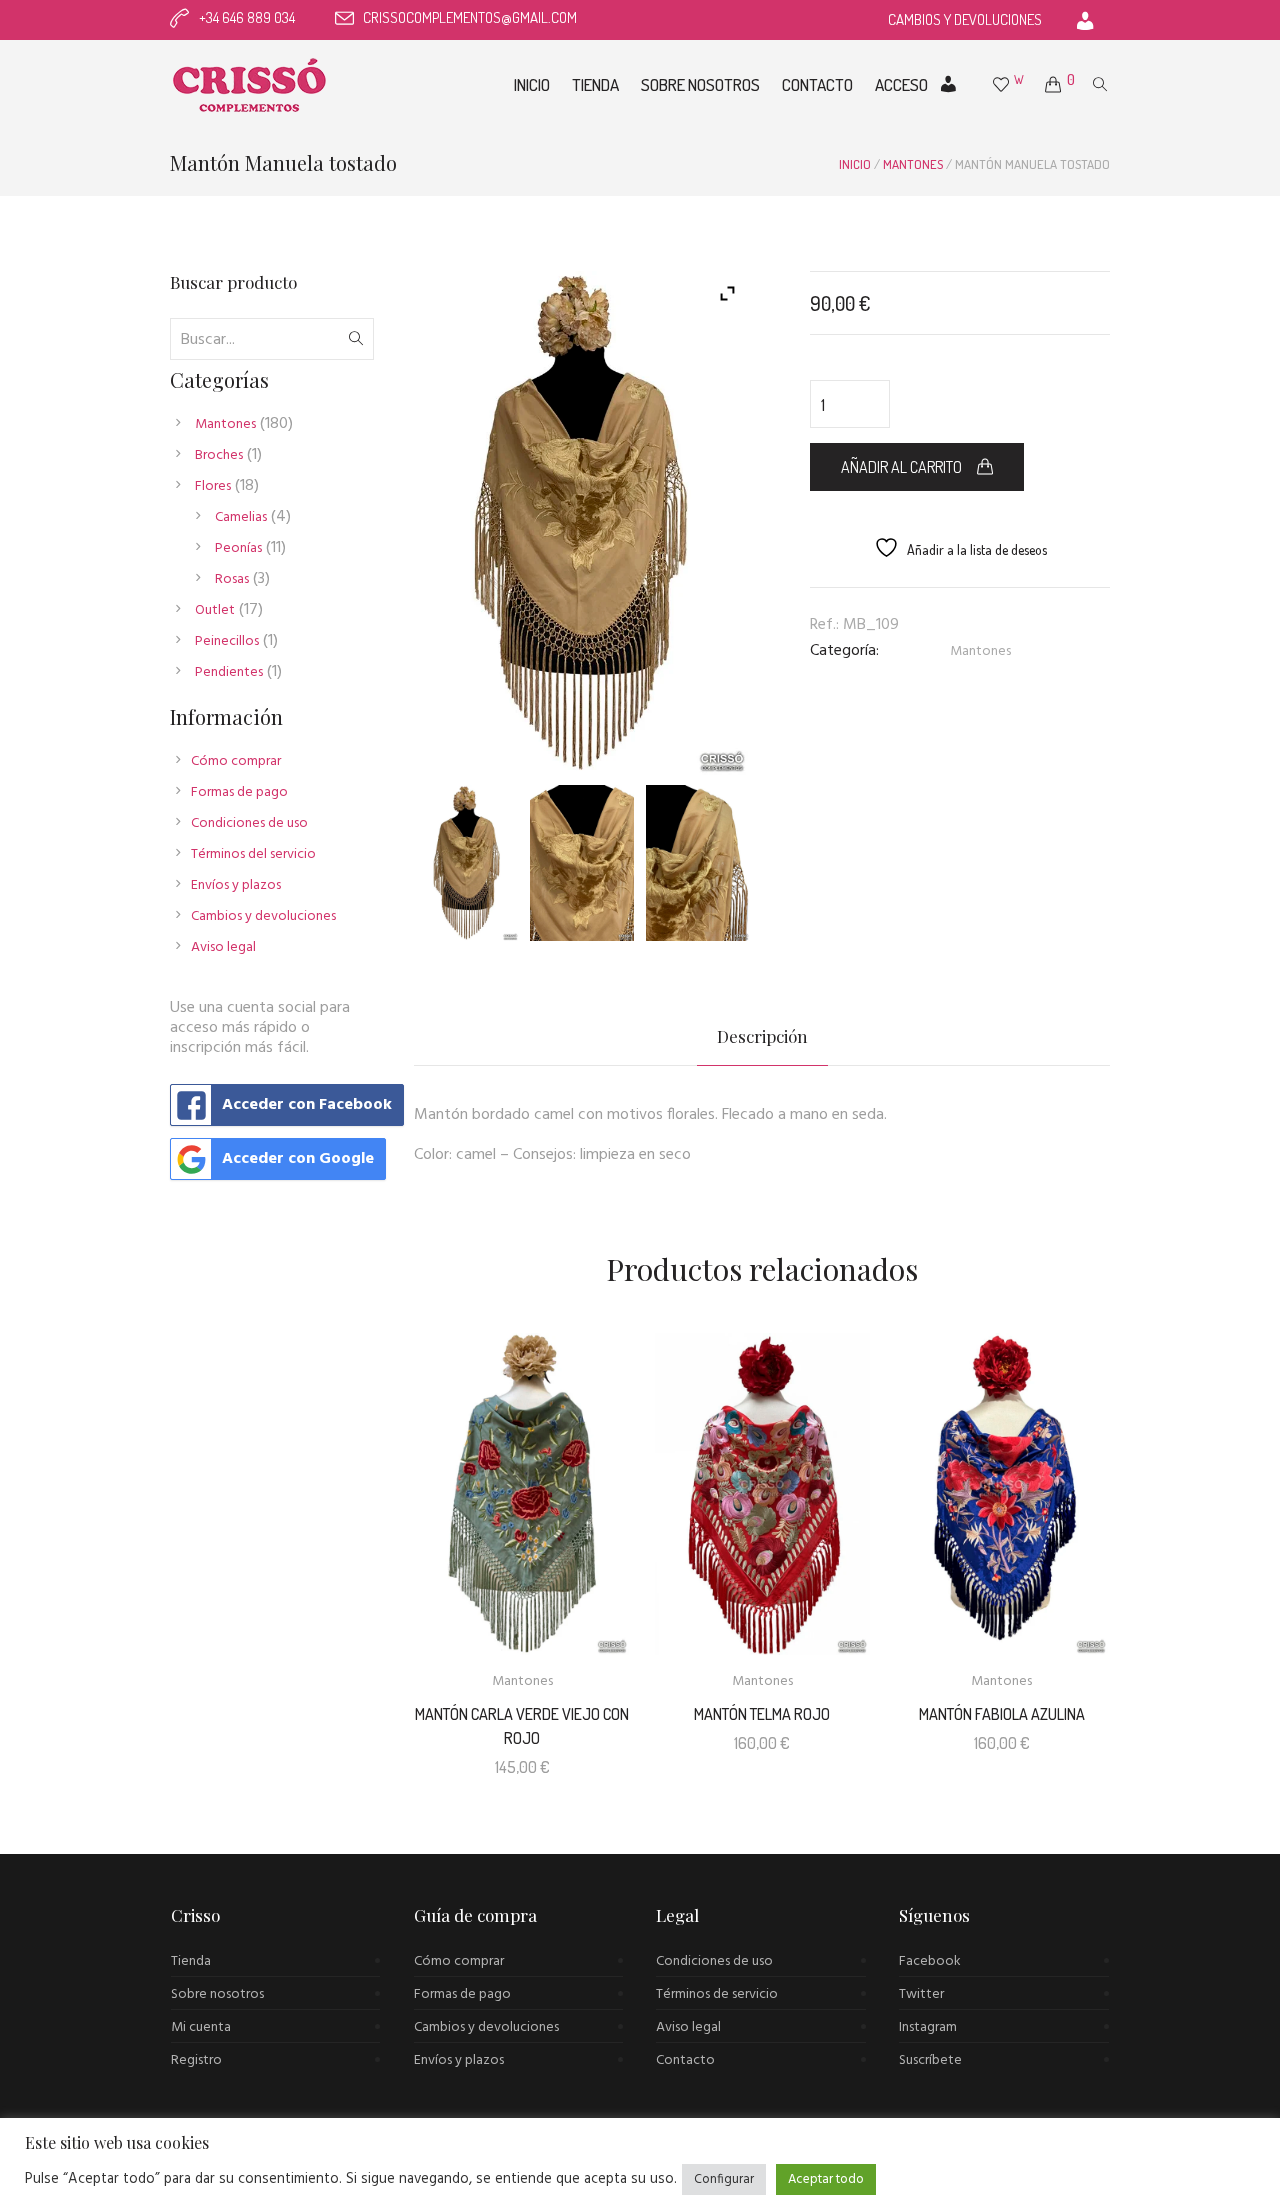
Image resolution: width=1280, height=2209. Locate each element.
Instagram (928, 2027)
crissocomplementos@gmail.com (470, 17)
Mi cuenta (201, 2027)
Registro (196, 2060)
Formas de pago (239, 792)
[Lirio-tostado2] (582, 863)
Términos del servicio (253, 854)
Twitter (921, 1994)
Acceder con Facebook (307, 1105)
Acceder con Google (298, 1159)
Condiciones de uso (249, 823)
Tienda (191, 1961)
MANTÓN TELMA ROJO (762, 1714)
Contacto (685, 2060)
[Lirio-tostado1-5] (467, 863)
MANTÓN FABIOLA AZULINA (1002, 1714)
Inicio (855, 164)
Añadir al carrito (901, 467)
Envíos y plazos (236, 885)
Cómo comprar (236, 761)
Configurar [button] (724, 2179)
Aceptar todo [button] (826, 2179)
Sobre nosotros (217, 1994)
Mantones (913, 164)
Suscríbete (930, 2060)
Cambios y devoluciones (263, 916)
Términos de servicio (717, 1994)
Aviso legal (223, 947)
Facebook (930, 1961)
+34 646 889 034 (247, 17)
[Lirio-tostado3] (698, 863)
